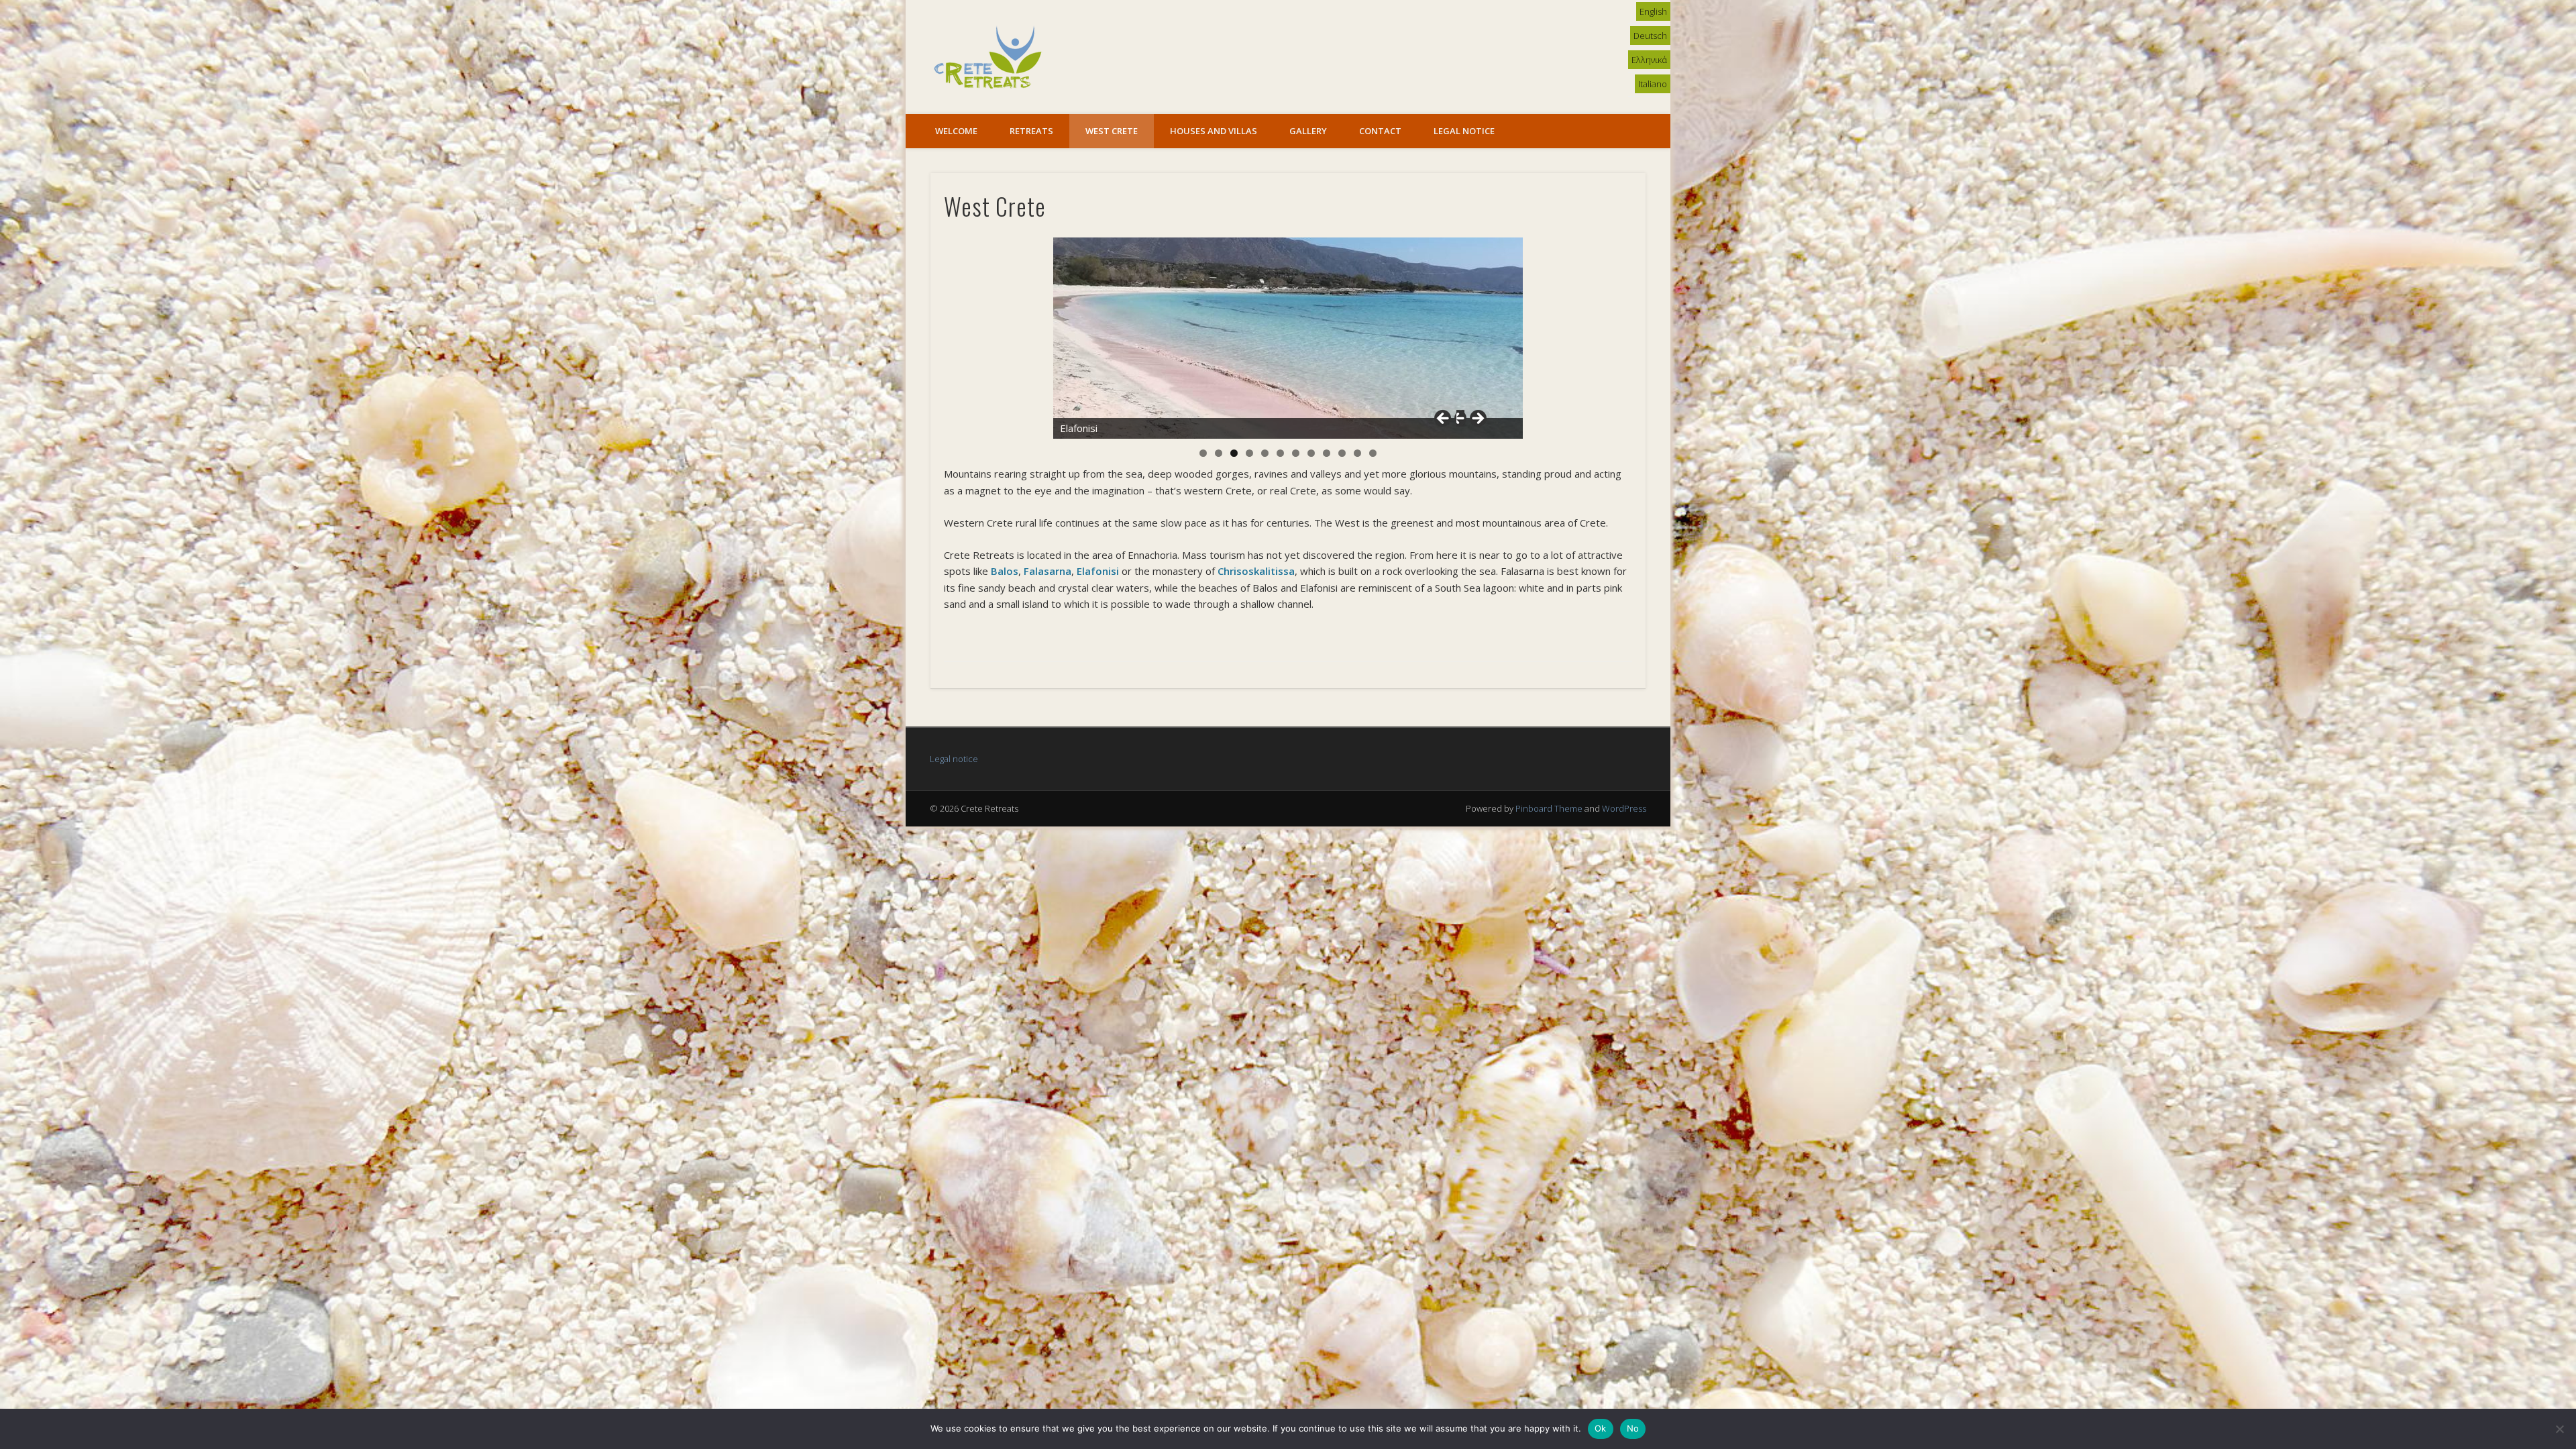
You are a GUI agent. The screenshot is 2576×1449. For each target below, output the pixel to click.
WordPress (1624, 808)
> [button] (1472, 422)
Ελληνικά (1649, 60)
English (1653, 11)
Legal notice (954, 759)
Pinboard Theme (1549, 808)
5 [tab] (1265, 453)
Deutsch (1650, 36)
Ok (1601, 1428)
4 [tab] (1249, 453)
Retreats (1031, 131)
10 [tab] (1342, 453)
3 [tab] (1234, 453)
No (1633, 1428)
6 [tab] (1280, 453)
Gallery (1308, 131)
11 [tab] (1357, 453)
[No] (2559, 1429)
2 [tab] (1219, 453)
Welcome (956, 131)
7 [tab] (1296, 453)
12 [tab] (1373, 453)
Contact (1380, 131)
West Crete (1112, 131)
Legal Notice (1464, 131)
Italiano (1653, 84)
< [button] (1449, 422)
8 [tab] (1311, 453)
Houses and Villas (1214, 131)
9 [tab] (1327, 453)
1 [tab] (1203, 453)
